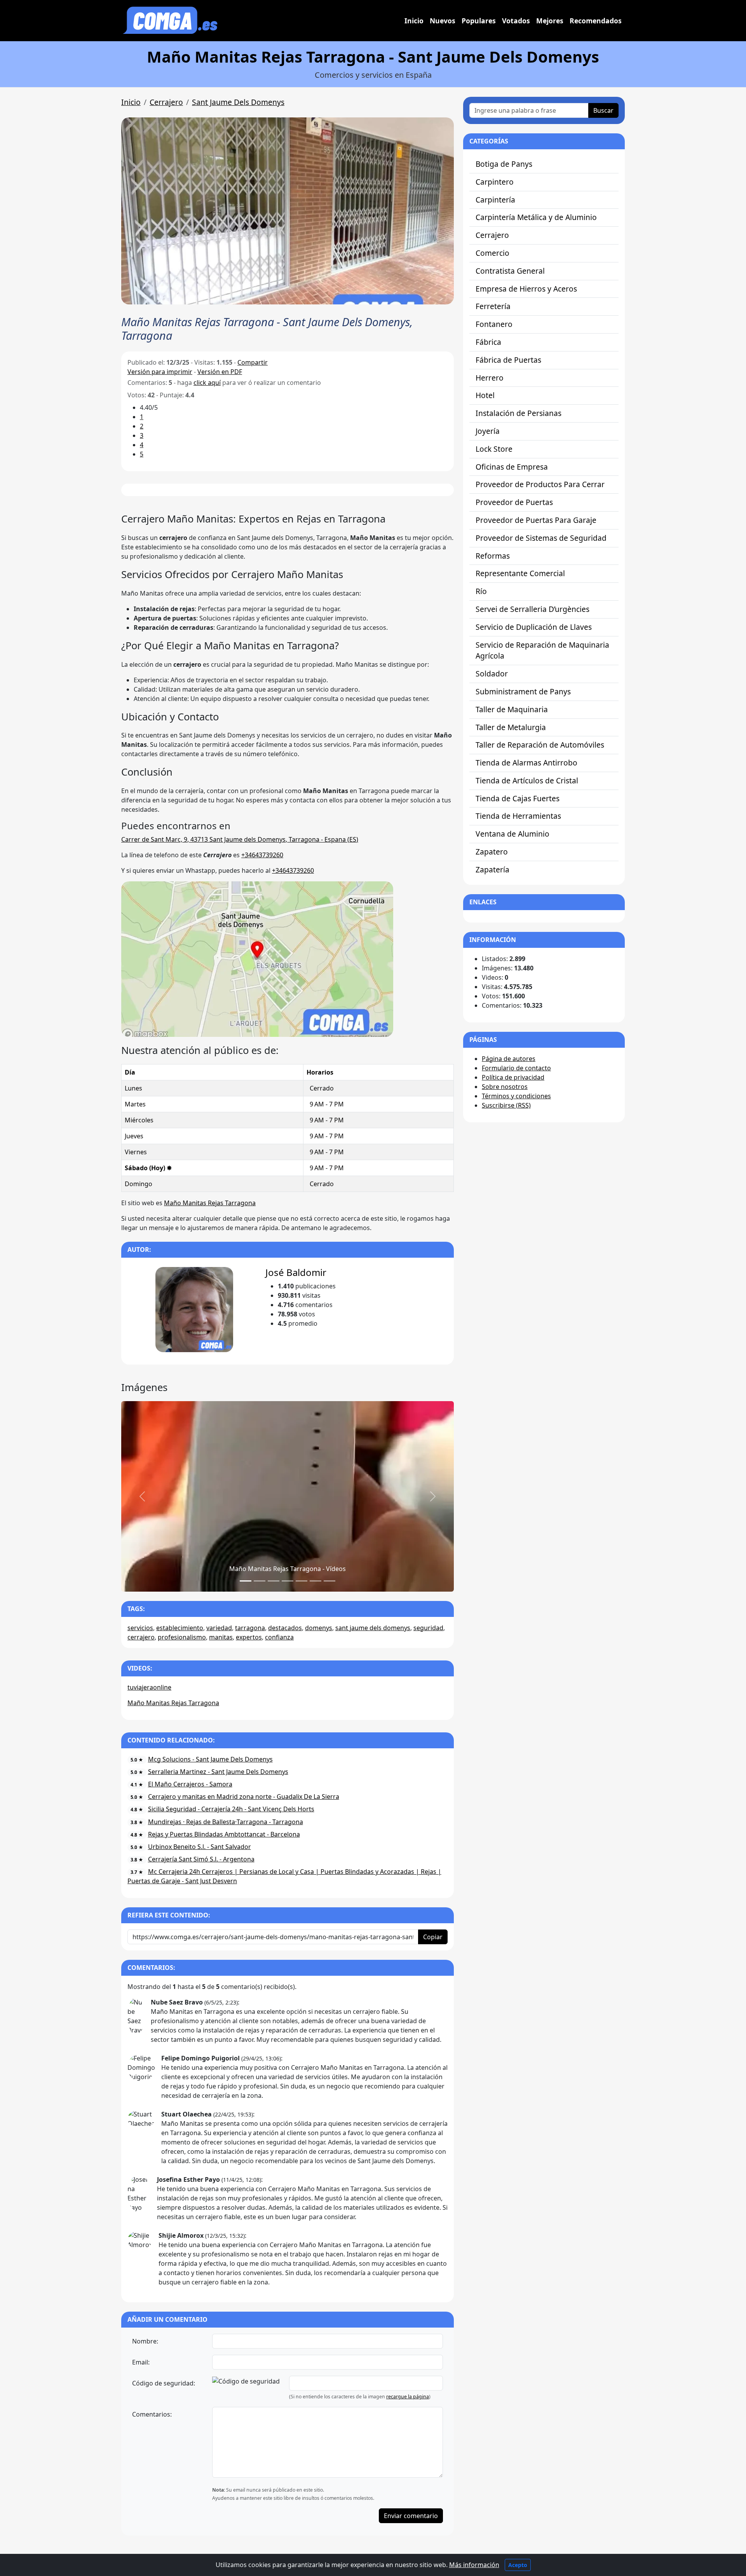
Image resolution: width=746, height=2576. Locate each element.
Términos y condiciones (516, 1096)
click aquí (207, 383)
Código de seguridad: (164, 2383)
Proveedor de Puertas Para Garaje (536, 520)
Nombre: (145, 2341)
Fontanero (494, 324)
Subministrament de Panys (523, 691)
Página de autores (509, 1059)
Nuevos (443, 21)
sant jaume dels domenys (373, 1628)
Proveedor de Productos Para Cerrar (540, 484)
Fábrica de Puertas (508, 360)
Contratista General (510, 271)
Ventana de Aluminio (512, 834)
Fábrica (488, 342)
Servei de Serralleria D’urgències (532, 609)
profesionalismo (182, 1637)
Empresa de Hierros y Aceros (526, 289)
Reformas (493, 556)
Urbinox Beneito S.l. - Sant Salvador (200, 1847)
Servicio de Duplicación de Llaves (534, 627)
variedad (219, 1628)
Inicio (414, 21)
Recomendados (596, 21)
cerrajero (141, 1637)
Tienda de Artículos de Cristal (527, 780)
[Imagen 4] (302, 1581)
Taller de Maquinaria (512, 709)
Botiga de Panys (504, 164)
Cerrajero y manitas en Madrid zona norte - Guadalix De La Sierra (244, 1797)
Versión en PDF (220, 372)
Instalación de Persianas (519, 413)
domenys (319, 1628)
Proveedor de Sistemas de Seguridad (541, 538)
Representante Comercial (520, 573)
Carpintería (495, 200)
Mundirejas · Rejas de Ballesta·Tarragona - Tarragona (226, 1822)
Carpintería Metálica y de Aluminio (536, 217)
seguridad (428, 1628)
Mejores (550, 21)
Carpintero (495, 182)
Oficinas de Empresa (512, 467)
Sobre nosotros (505, 1087)
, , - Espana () (240, 839)
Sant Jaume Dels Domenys (238, 102)
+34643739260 (262, 855)
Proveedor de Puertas (514, 502)
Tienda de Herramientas (518, 816)
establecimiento (180, 1628)
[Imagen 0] (246, 1581)
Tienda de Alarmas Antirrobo (526, 763)
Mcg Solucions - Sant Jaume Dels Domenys (210, 1759)
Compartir (253, 362)
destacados (285, 1628)
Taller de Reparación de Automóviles (540, 745)
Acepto (518, 2565)
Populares (479, 21)
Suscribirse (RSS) (506, 1105)
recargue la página (408, 2397)
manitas (221, 1637)
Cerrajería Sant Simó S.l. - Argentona (201, 1859)
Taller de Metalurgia (511, 727)
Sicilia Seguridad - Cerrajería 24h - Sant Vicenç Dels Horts (231, 1809)
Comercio (492, 253)
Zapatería (492, 869)
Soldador (492, 674)
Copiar (433, 1937)
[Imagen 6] (329, 1581)
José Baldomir (296, 1272)
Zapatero (492, 852)
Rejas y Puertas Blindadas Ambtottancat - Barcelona (224, 1834)
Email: (141, 2362)
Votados (516, 21)
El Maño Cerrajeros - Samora (190, 1784)
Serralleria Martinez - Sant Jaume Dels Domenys (218, 1772)
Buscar (603, 110)
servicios (140, 1628)
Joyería (488, 431)
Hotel (485, 395)
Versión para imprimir (160, 372)
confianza (279, 1637)
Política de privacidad (513, 1077)
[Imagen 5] (315, 1581)
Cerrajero (166, 102)
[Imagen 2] (274, 1581)
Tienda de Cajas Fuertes (518, 798)
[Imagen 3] (288, 1581)
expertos (249, 1637)
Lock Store (494, 449)
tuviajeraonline (149, 1687)
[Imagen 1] (260, 1581)
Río (481, 591)
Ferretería (493, 306)
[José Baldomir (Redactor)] (194, 1309)
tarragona (250, 1628)
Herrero (490, 378)
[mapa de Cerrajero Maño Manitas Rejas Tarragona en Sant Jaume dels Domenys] (257, 958)
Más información (474, 2565)
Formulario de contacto (516, 1068)
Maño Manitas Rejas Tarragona (210, 1203)
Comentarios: (152, 2414)
